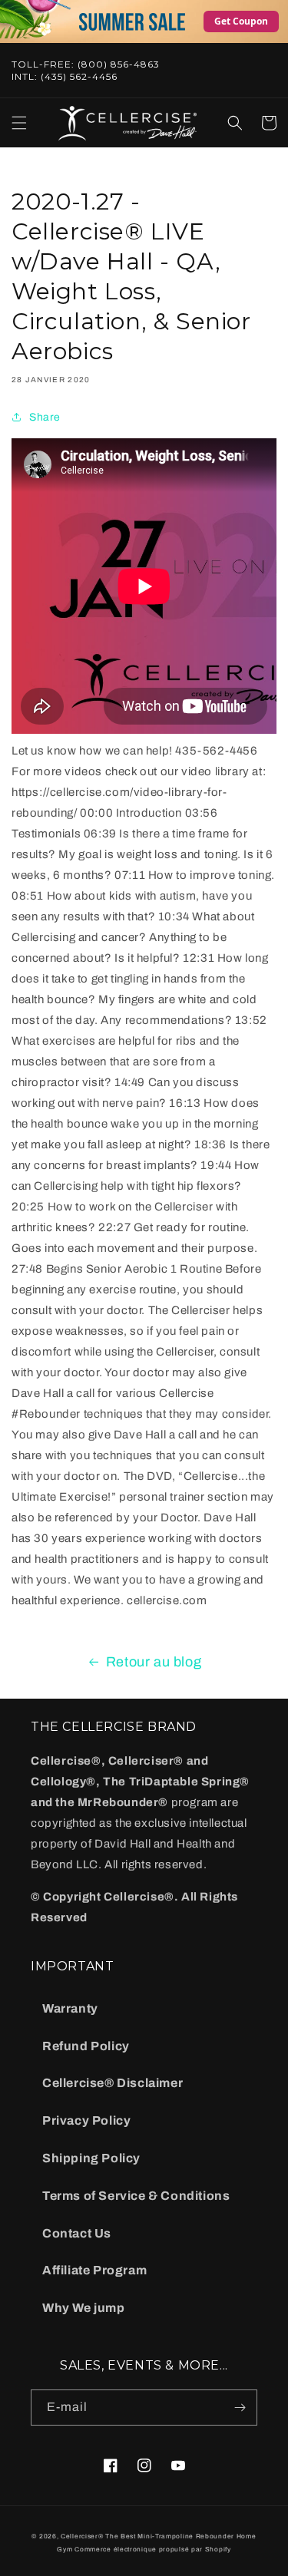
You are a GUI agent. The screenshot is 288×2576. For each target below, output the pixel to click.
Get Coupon (241, 21)
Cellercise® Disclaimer (113, 2083)
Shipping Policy (91, 2158)
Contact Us (77, 2233)
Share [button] (45, 417)
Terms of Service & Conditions (136, 2196)
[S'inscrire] (240, 2408)
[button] (19, 123)
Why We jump (84, 2308)
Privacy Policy (86, 2120)
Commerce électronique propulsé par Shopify (152, 2550)
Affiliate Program (94, 2270)
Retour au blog (154, 1662)
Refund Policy (86, 2046)
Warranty (70, 2008)
